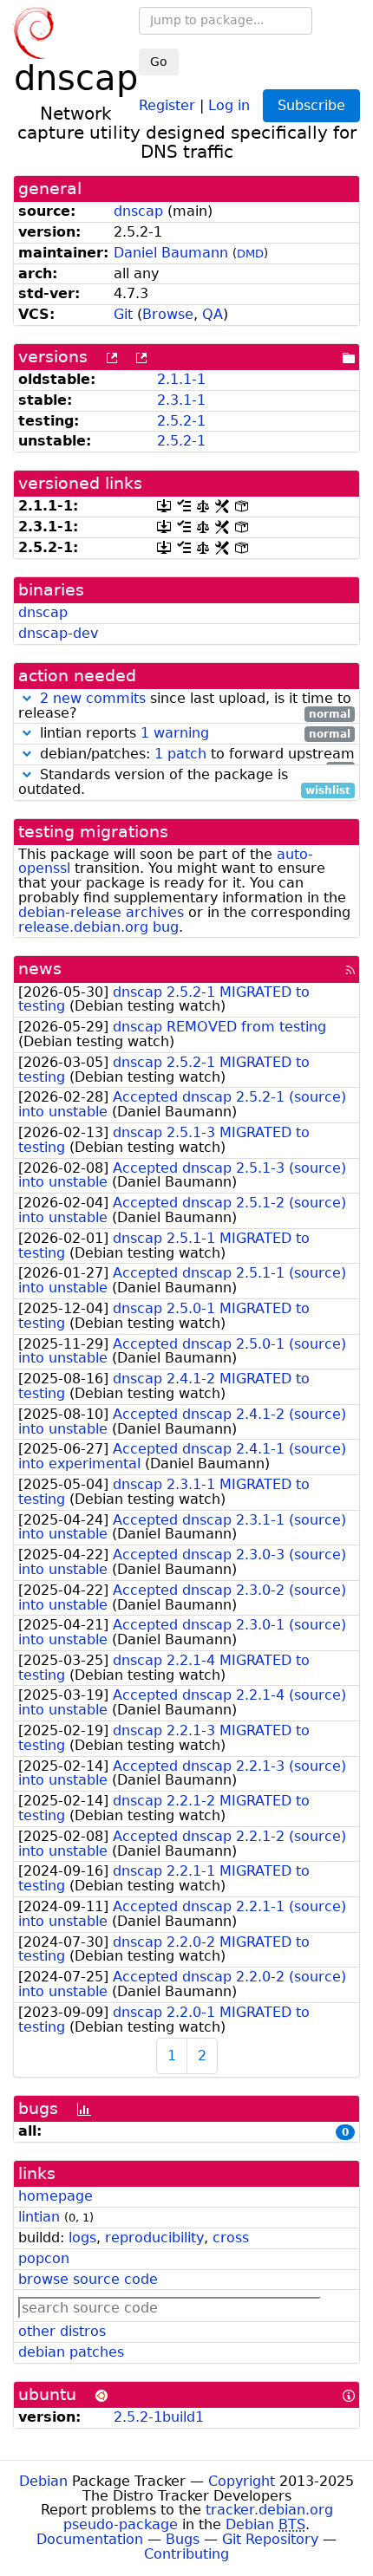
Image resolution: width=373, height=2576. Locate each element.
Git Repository (270, 2539)
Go (159, 62)
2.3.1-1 (181, 400)
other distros (62, 2331)
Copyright (242, 2481)
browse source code (88, 2279)
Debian (43, 2481)
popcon (44, 2258)
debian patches (71, 2352)
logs (82, 2238)
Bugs (183, 2539)
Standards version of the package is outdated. (184, 783)
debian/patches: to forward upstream (195, 755)
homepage (56, 2196)
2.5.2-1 (181, 421)
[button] (27, 698)
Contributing (186, 2554)
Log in (229, 104)
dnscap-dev (58, 633)
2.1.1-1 (181, 379)
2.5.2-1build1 (159, 2417)
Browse (168, 314)
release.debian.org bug (98, 927)
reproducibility (154, 2238)
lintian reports (193, 734)
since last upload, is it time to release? (185, 706)
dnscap (138, 211)
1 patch (180, 754)
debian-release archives (101, 912)
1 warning (175, 733)
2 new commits (93, 698)
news (40, 969)
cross (231, 2238)
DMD (250, 254)
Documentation (90, 2539)
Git (123, 314)
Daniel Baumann (171, 253)
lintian (39, 2217)
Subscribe (311, 105)
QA (213, 314)
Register (167, 104)
